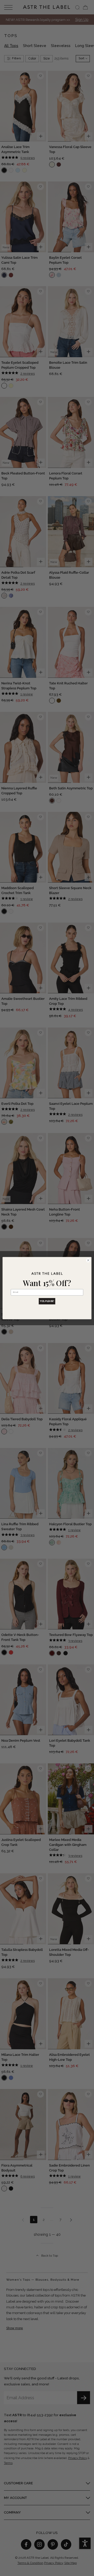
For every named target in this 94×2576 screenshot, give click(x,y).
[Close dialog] (88, 1260)
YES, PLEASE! (47, 1301)
